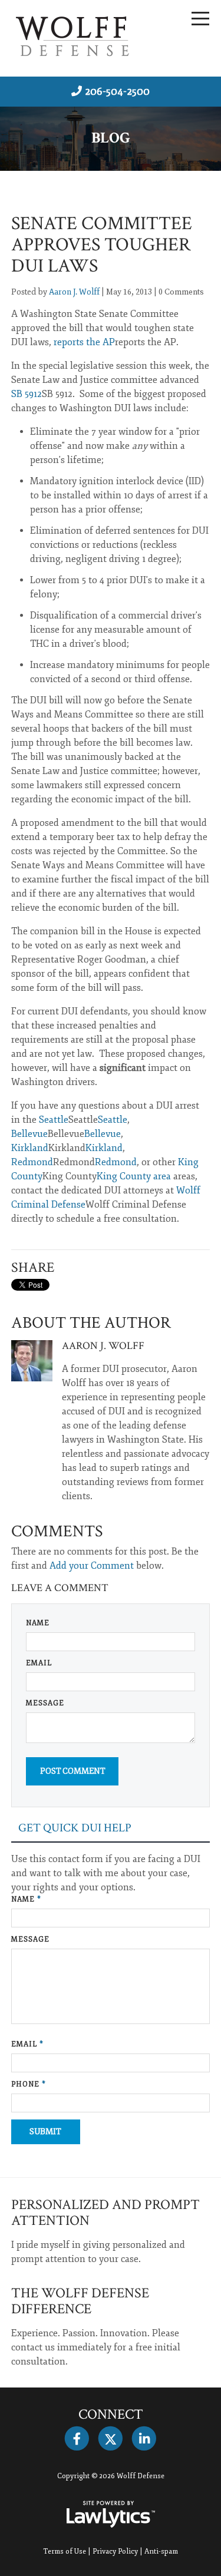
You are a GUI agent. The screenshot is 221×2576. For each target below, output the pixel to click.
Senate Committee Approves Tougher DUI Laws (102, 245)
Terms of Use (65, 2552)
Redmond (32, 1162)
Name (38, 1623)
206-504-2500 (117, 91)
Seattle (54, 1120)
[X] (111, 2439)
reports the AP (84, 342)
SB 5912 (27, 394)
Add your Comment (92, 1566)
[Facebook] (77, 2439)
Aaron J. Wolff (74, 292)
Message (45, 1703)
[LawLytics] (111, 2514)
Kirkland (30, 1148)
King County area (134, 1176)
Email (39, 1663)
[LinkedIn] (144, 2439)
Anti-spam (161, 2552)
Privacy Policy (115, 2552)
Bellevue (29, 1134)
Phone (29, 2084)
